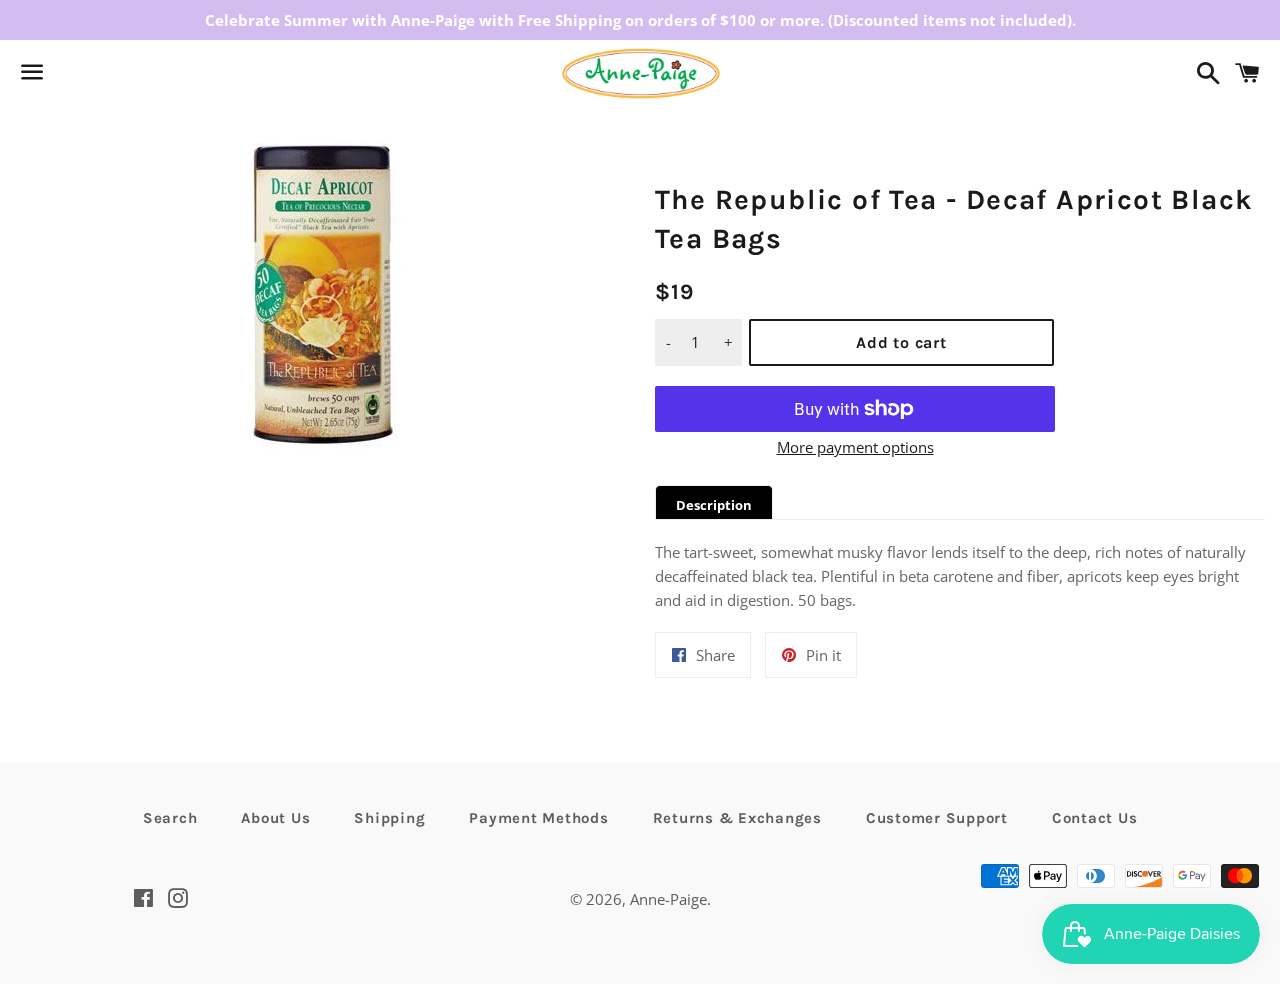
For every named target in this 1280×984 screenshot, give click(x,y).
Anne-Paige (668, 899)
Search (170, 818)
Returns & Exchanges (737, 818)
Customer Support (937, 818)
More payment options (855, 447)
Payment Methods (538, 818)
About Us (275, 818)
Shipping (389, 818)
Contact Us (1095, 818)
